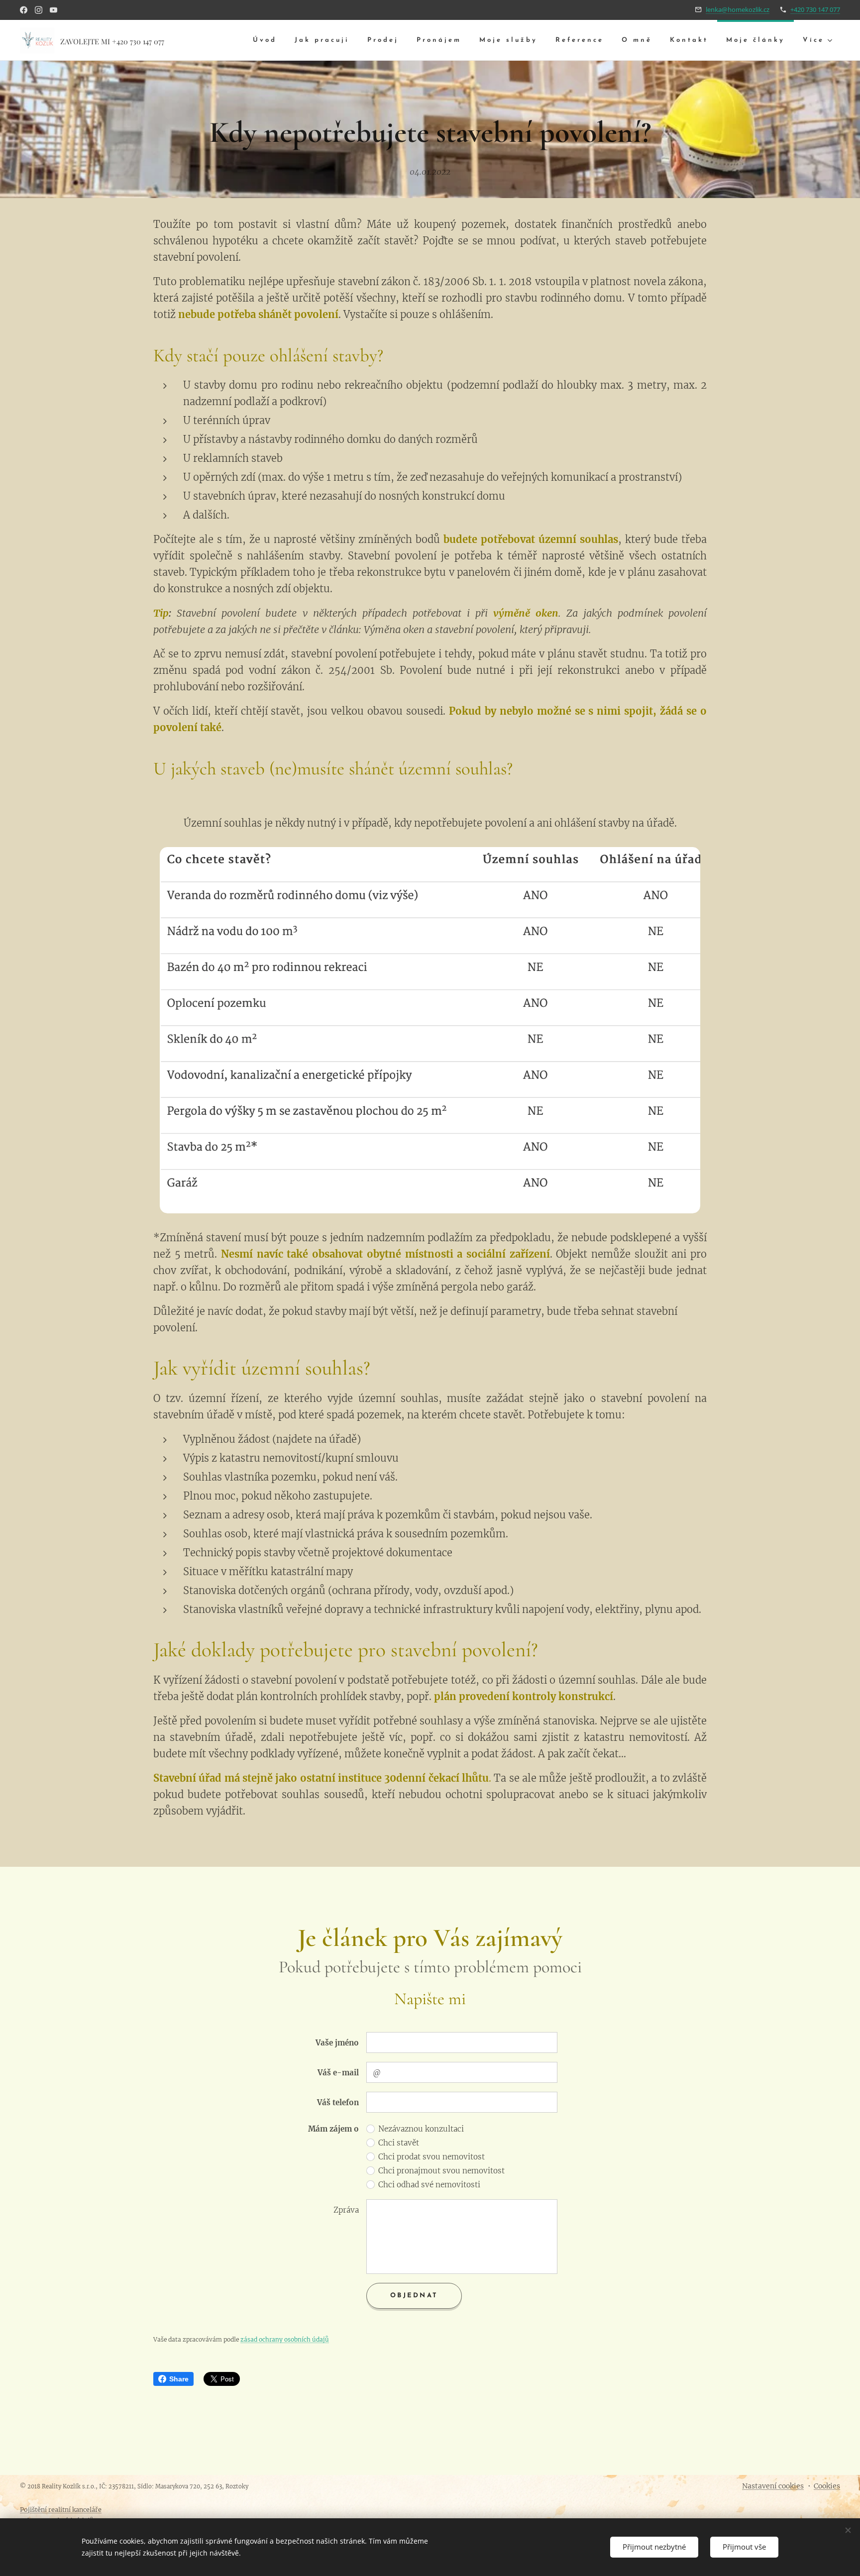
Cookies (827, 2486)
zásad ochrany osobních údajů (285, 2339)
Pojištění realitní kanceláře (61, 2510)
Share (179, 2379)
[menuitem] (265, 41)
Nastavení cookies (773, 2486)
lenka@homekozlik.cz (738, 9)
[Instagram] (39, 10)
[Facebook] (24, 10)
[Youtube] (54, 10)
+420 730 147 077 (815, 9)
